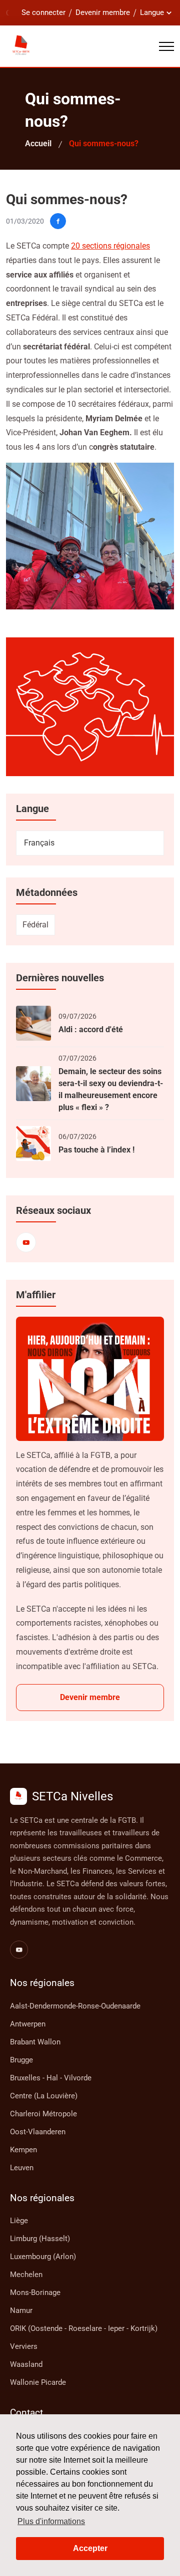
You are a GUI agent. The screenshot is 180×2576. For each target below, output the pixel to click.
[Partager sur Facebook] (58, 221)
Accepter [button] (90, 2548)
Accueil (38, 143)
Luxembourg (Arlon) (43, 2257)
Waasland (26, 2364)
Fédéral (35, 925)
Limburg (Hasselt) (40, 2239)
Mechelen (26, 2275)
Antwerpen (28, 2024)
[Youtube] (26, 1242)
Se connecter (43, 12)
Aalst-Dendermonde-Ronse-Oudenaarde (75, 2006)
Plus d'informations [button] (51, 2521)
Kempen (23, 2150)
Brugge (21, 2060)
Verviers (24, 2346)
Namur (21, 2310)
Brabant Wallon (35, 2042)
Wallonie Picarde (38, 2382)
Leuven (22, 2168)
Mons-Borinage (35, 2292)
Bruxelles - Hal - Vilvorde (51, 2078)
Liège (19, 2221)
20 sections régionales (110, 246)
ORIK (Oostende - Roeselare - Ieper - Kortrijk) (84, 2328)
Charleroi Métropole (43, 2114)
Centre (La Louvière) (44, 2096)
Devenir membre (103, 12)
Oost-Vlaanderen (38, 2132)
